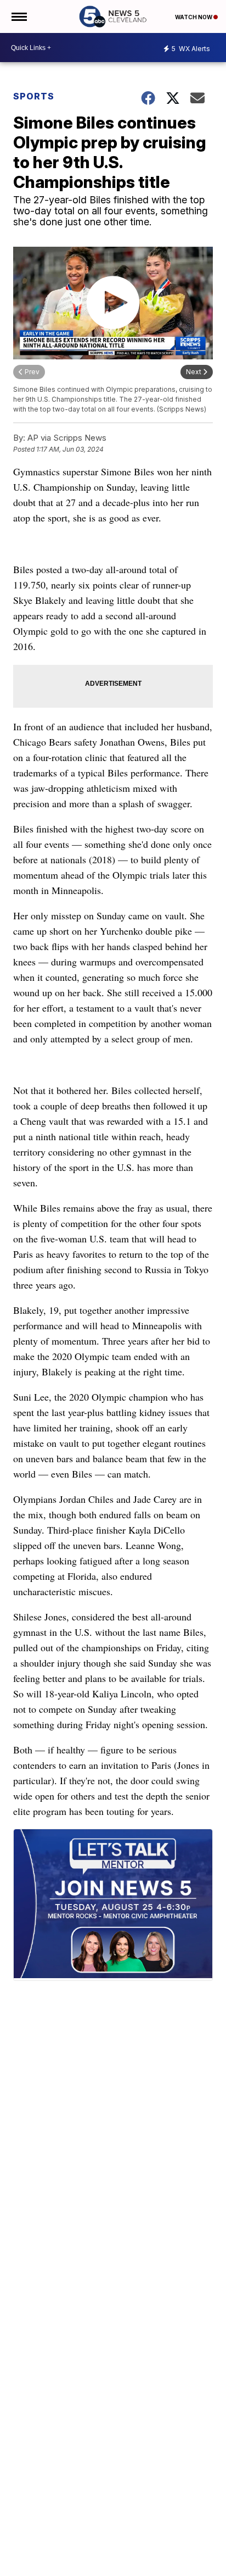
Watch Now (194, 17)
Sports (34, 96)
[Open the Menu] (18, 16)
